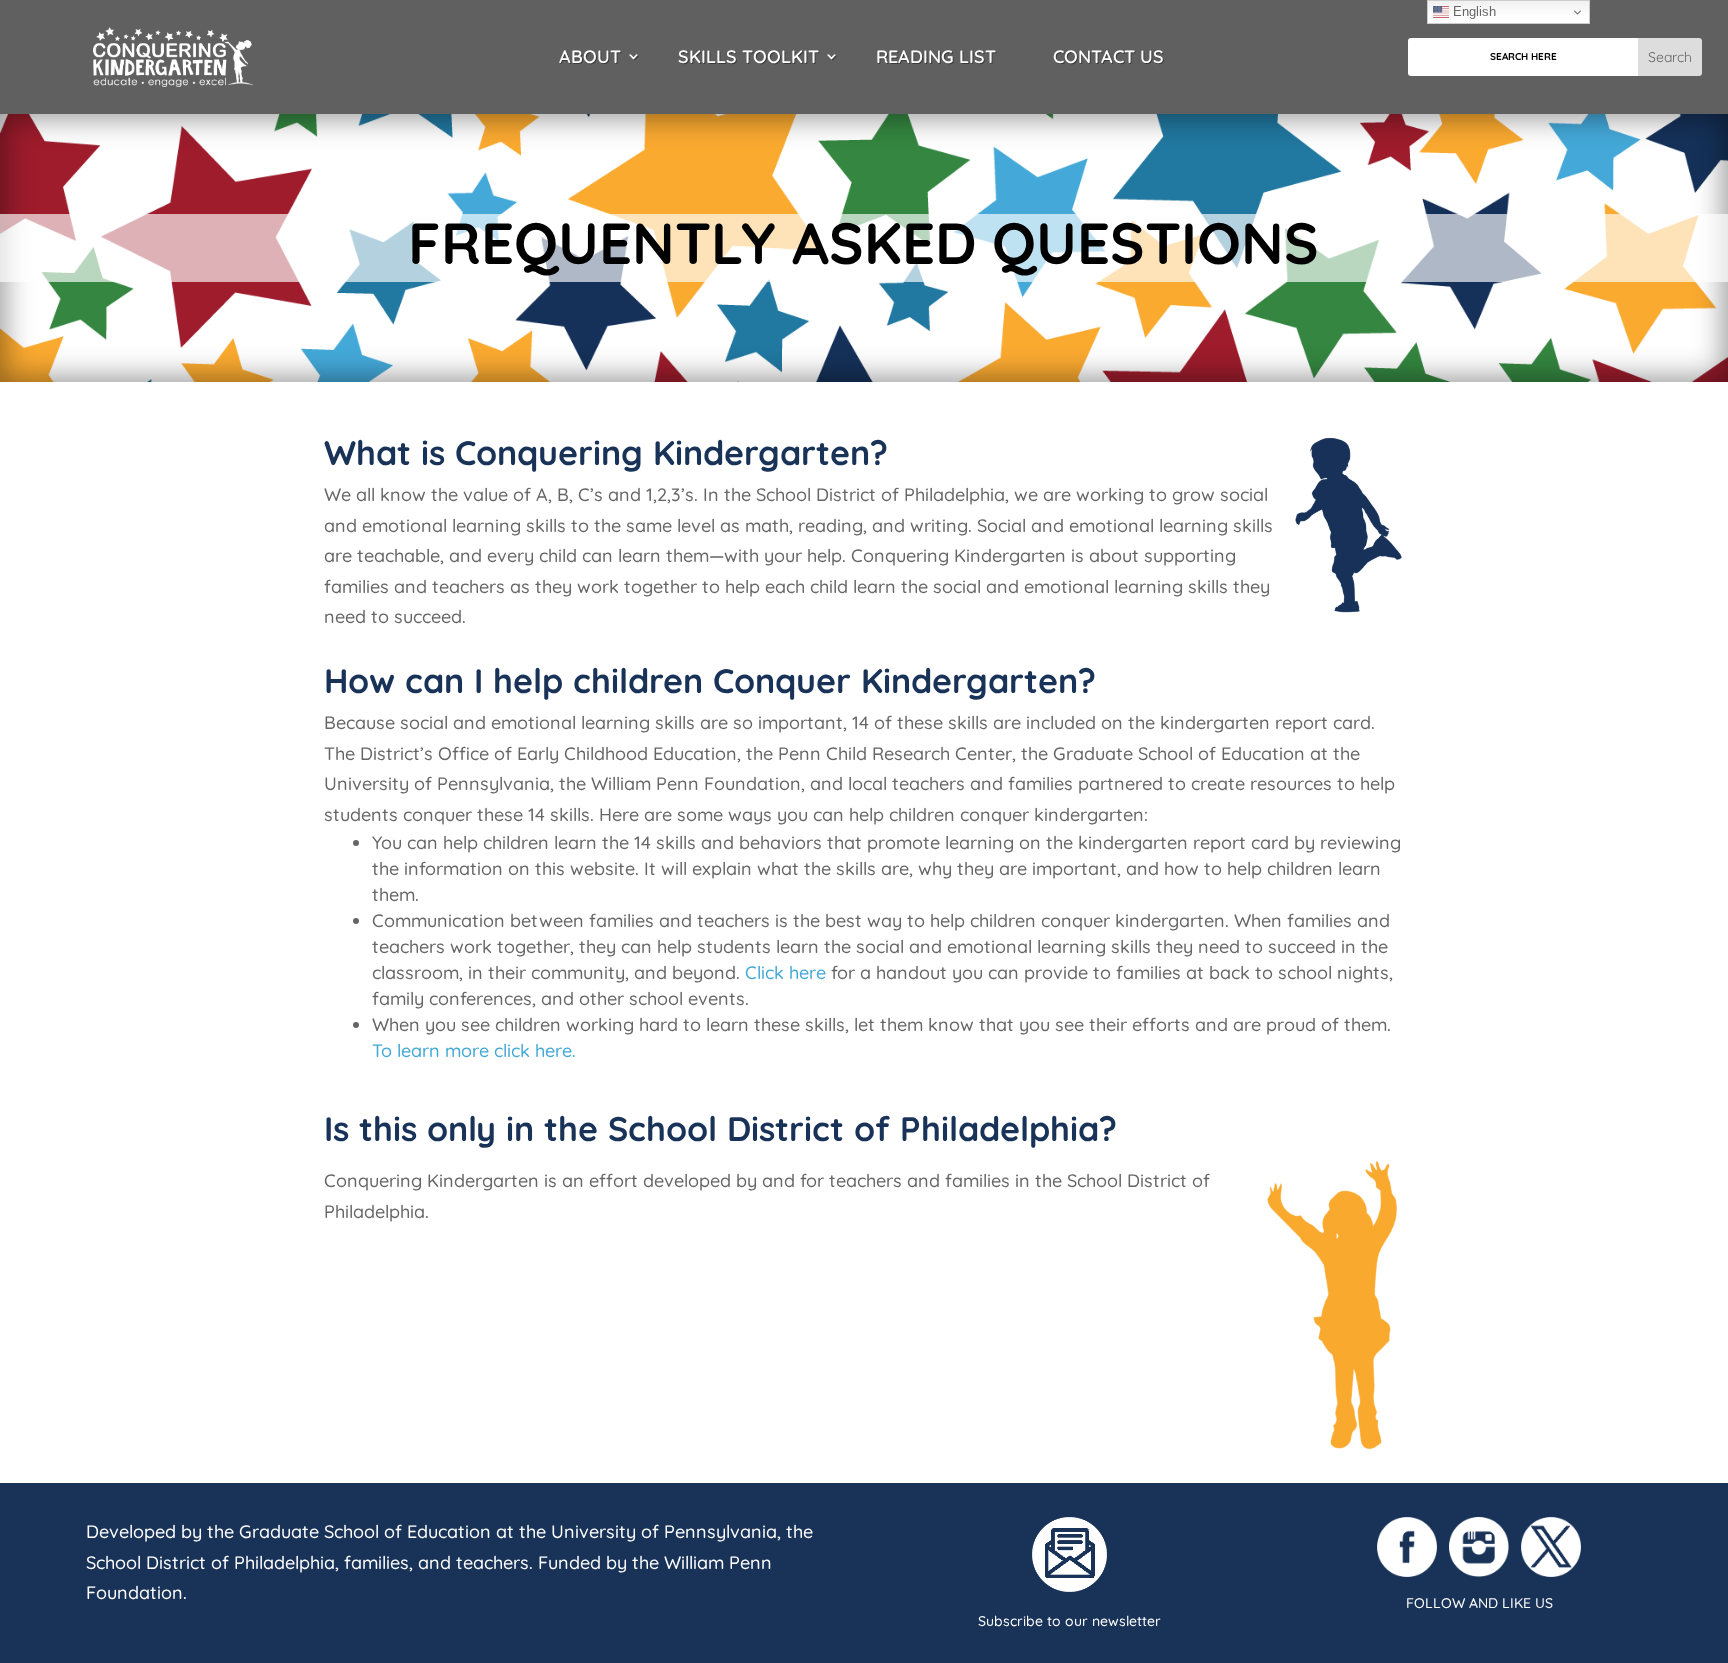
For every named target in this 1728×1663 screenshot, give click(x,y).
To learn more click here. (474, 1050)
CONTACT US (1108, 57)
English (1472, 11)
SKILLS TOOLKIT (748, 57)
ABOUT (590, 57)
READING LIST (936, 57)
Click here (785, 972)
